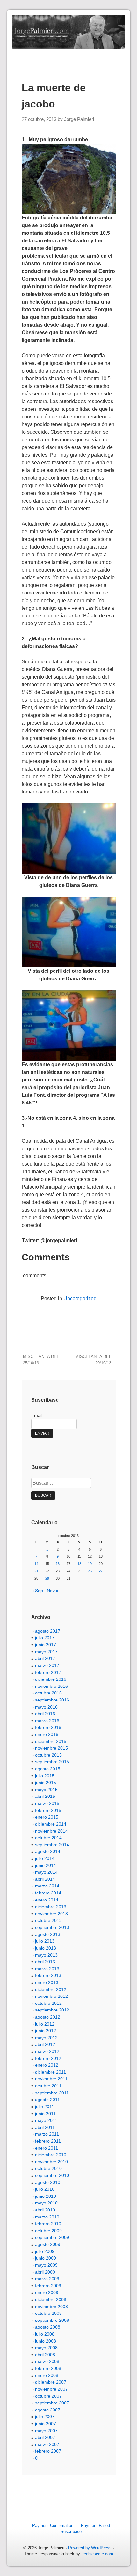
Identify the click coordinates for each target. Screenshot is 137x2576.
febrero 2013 (48, 1975)
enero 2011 (47, 2148)
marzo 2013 (47, 1969)
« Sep (37, 1591)
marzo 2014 (47, 1886)
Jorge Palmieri (79, 119)
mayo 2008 (46, 2348)
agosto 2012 (48, 2017)
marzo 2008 (47, 2361)
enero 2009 (47, 2292)
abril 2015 (45, 1796)
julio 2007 (45, 2417)
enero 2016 (47, 1734)
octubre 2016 (48, 1693)
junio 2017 (46, 1645)
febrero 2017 (48, 1672)
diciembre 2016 (51, 1679)
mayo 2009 (46, 2265)
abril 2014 (45, 1879)
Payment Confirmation (53, 2525)
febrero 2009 (48, 2286)
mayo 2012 (46, 2038)
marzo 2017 (47, 1665)
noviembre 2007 (51, 2389)
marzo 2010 (47, 2217)
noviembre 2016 (51, 1686)
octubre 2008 (48, 2313)
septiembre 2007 (52, 2403)
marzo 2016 (47, 1721)
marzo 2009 (47, 2279)
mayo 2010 (46, 2203)
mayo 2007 (46, 2431)
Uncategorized (80, 1299)
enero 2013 (47, 1982)
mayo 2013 (46, 1955)
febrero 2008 (48, 2368)
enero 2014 (47, 1900)
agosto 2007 (48, 2410)
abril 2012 (45, 2044)
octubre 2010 (48, 2168)
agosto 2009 (48, 2244)
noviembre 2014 (51, 1831)
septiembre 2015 (52, 1762)
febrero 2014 (48, 1893)
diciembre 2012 (51, 1989)
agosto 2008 (48, 2327)
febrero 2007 (48, 2451)
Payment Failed (95, 2525)
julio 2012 (45, 2024)
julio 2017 (45, 1638)
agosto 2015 (48, 1769)
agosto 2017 (48, 1631)
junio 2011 (45, 2114)
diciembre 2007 (51, 2382)
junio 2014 (46, 1865)
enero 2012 (47, 2065)
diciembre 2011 (50, 2072)
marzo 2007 (47, 2444)
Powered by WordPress (90, 2548)
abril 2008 (45, 2355)
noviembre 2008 (51, 2307)
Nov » (53, 1591)
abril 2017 (45, 1658)
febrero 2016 (48, 1727)
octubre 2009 (48, 2231)
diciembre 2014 (51, 1824)
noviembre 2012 (51, 1996)
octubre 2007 (48, 2396)
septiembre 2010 (52, 2175)
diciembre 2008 (51, 2299)
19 (90, 1564)
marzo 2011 (47, 2134)
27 (101, 1571)
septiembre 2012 (52, 2010)
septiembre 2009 (52, 2237)
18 (79, 1564)
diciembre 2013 (51, 1907)
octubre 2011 (48, 2086)
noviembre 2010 (51, 2162)
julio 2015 (45, 1776)
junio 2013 (46, 1948)
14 (36, 1564)
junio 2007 (46, 2424)
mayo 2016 (46, 1707)
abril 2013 (45, 1962)
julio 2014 (45, 1858)
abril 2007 (45, 2437)
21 (36, 1571)
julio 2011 (45, 2107)
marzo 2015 (47, 1803)
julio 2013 (45, 1941)
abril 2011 (45, 2127)
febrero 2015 (48, 1810)
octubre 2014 (48, 1838)
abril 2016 (45, 1714)
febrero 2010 (48, 2224)
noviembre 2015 (51, 1748)
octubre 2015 (48, 1755)
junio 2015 (46, 1783)
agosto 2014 (48, 1851)
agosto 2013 (48, 1934)
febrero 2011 (48, 2141)
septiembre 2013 (52, 1927)
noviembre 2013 (51, 1914)
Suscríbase (71, 2532)
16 (58, 1564)
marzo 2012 (47, 2051)
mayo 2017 (46, 1652)
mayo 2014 (46, 1872)
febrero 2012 (48, 2058)
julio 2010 (45, 2189)
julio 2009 (45, 2251)
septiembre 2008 (52, 2320)
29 (47, 1578)
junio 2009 (46, 2258)
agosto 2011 (47, 2100)
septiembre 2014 (52, 1845)
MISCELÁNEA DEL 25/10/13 (41, 1360)
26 (90, 1571)
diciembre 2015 (51, 1741)
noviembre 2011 (51, 2079)
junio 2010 (46, 2196)
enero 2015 (47, 1817)
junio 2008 (46, 2341)
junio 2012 (46, 2031)
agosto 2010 (48, 2182)
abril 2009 (45, 2272)
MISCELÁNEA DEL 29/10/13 (93, 1360)
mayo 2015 (46, 1790)
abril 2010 (45, 2210)
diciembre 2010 (51, 2155)
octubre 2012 (48, 2003)
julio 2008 (45, 2334)
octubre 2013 (48, 1920)
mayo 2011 (46, 2120)
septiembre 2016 (52, 1700)
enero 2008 (47, 2375)
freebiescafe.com (97, 2554)
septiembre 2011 (52, 2093)
